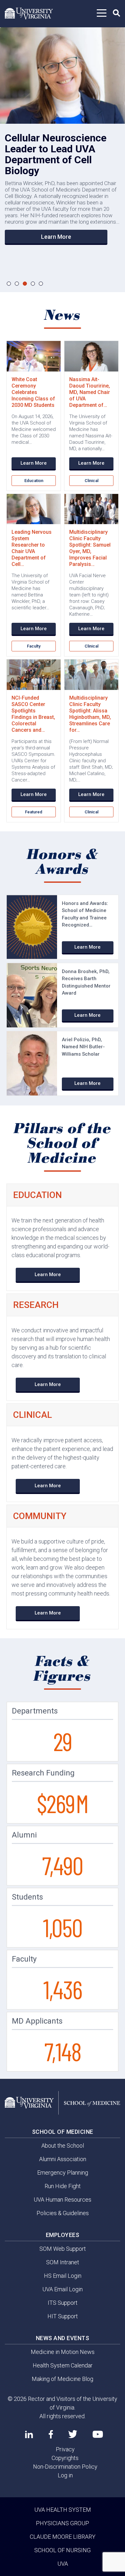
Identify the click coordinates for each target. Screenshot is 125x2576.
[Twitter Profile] (73, 2434)
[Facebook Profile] (51, 2434)
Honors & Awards (63, 862)
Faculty (34, 646)
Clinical (92, 481)
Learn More (56, 237)
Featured (34, 812)
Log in (65, 2475)
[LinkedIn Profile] (29, 2434)
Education (34, 481)
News (63, 316)
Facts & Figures (63, 1669)
